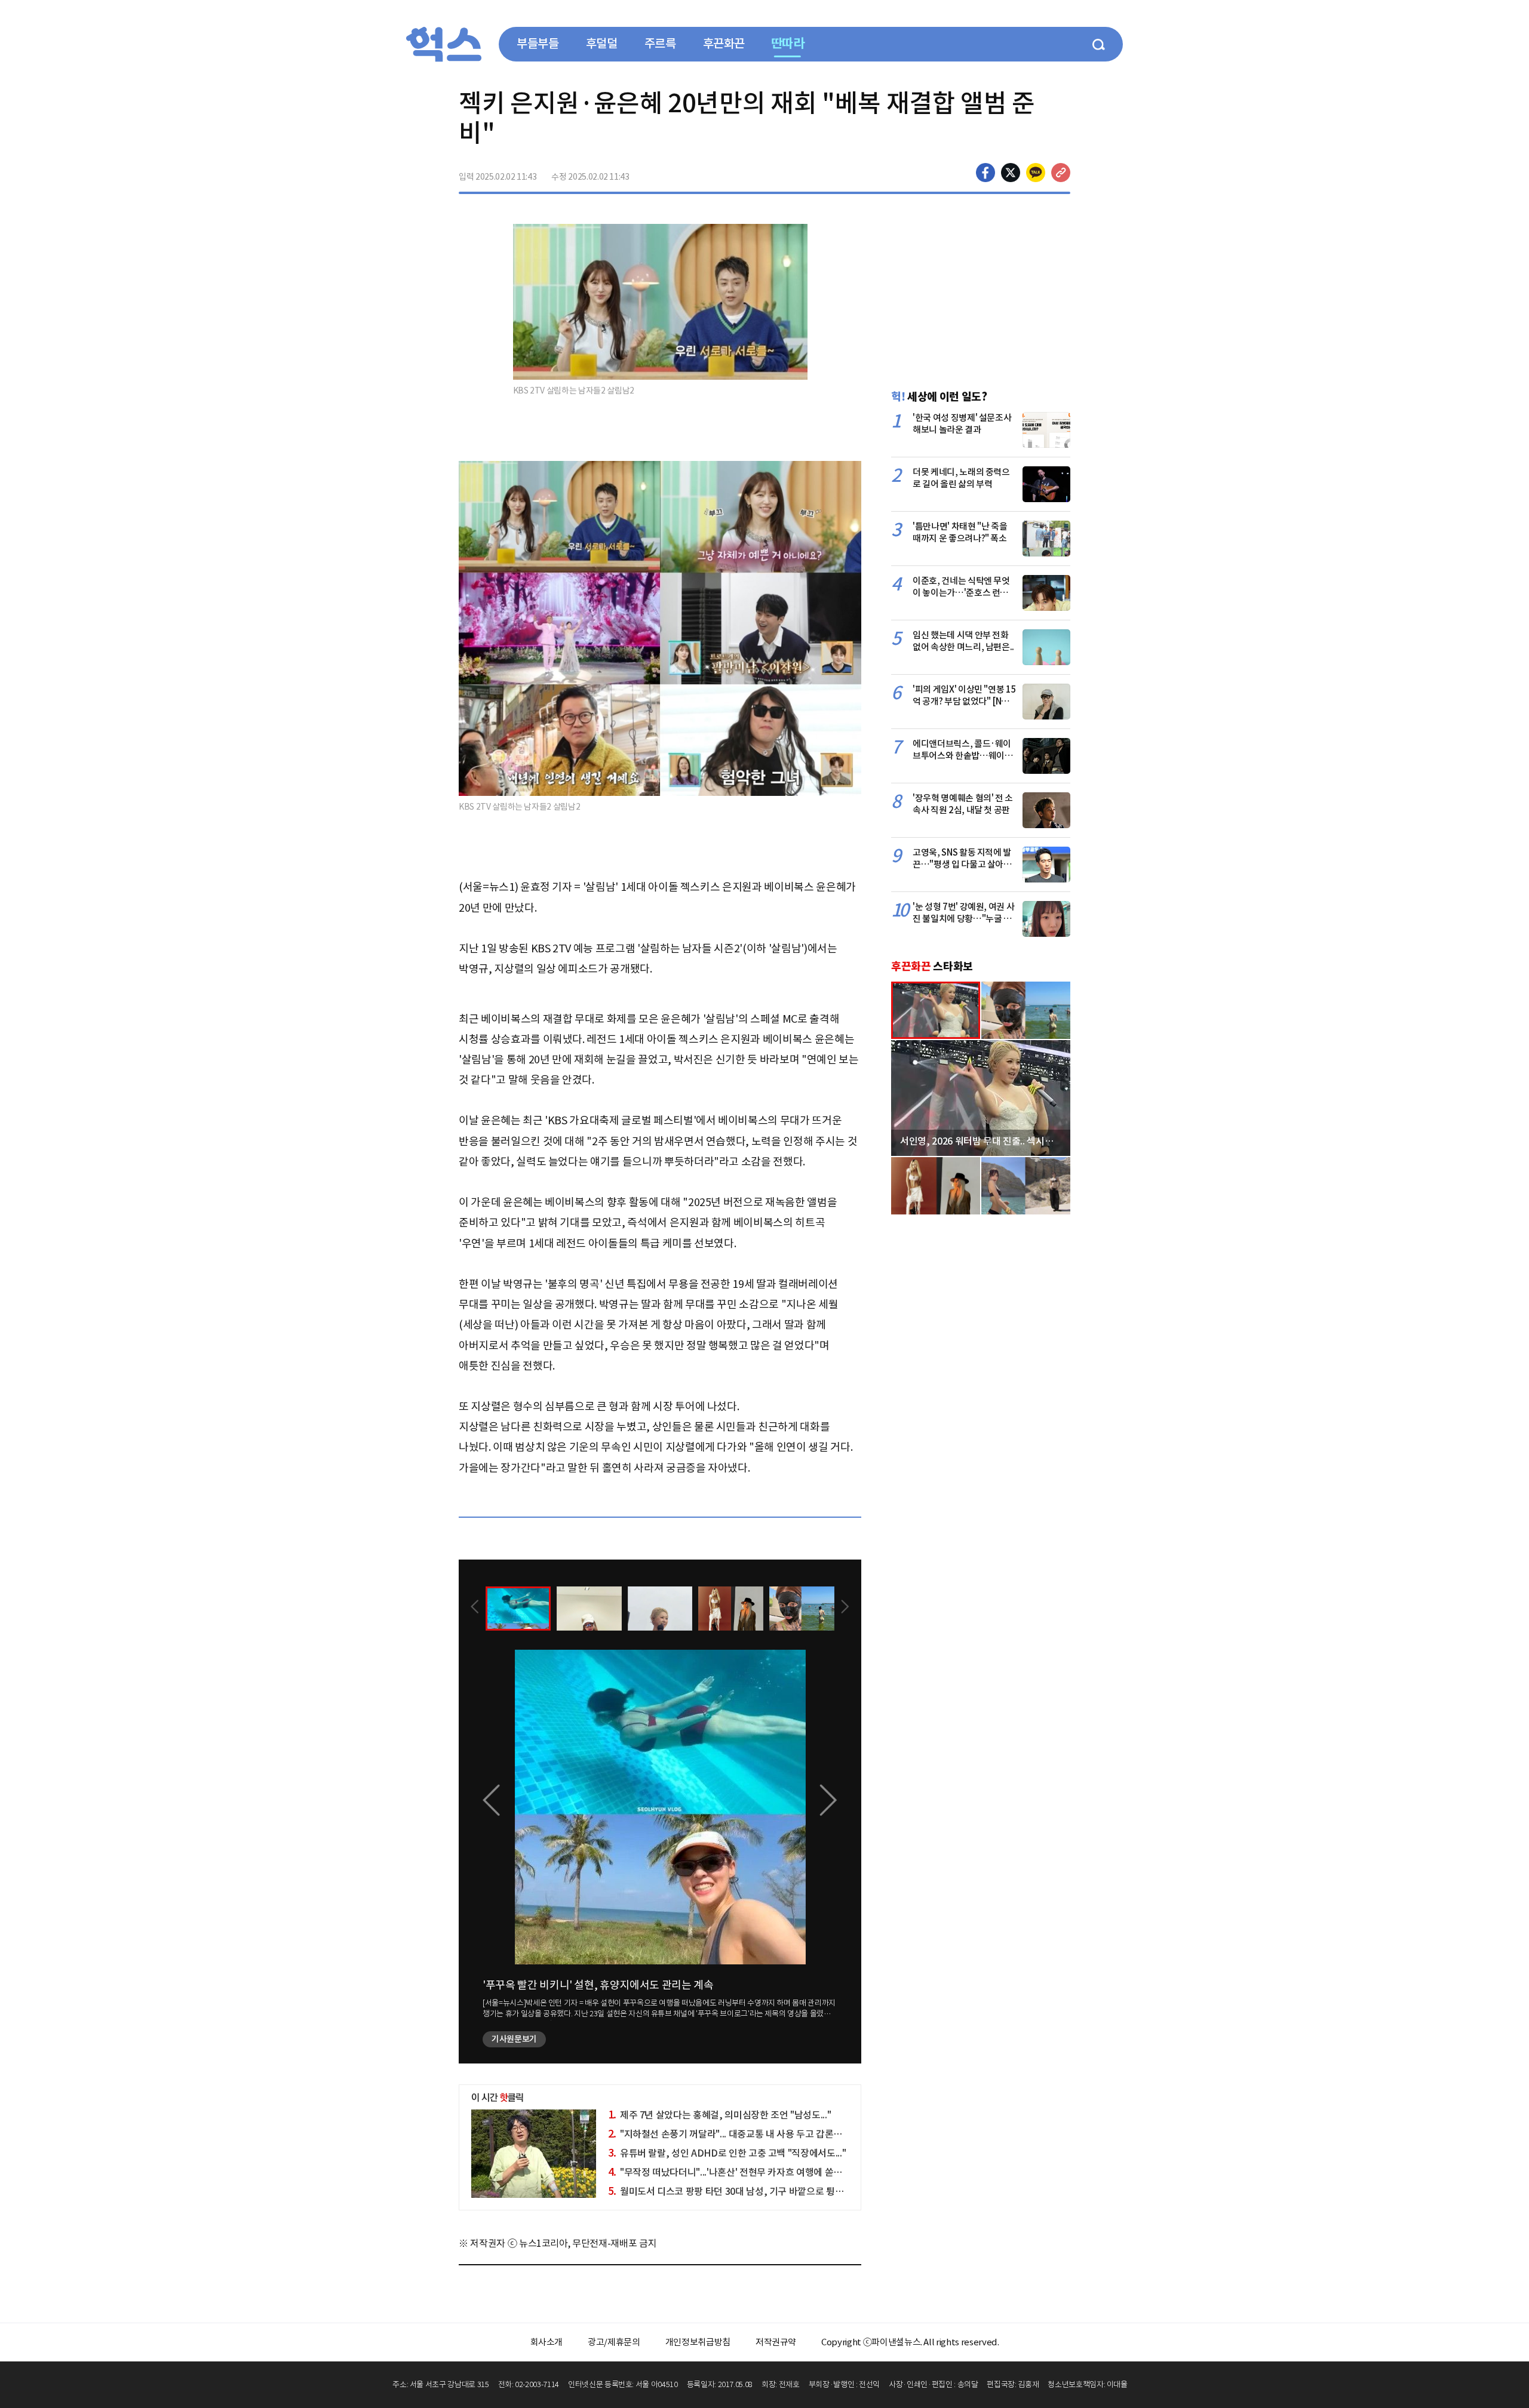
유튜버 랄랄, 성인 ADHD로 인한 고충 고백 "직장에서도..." (727, 2153)
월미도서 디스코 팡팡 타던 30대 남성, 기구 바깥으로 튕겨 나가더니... (748, 2191)
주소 (1061, 173)
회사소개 (547, 2342)
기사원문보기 (514, 2039)
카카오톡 (1036, 173)
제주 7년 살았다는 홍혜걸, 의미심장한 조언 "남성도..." (720, 2115)
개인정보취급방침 (698, 2342)
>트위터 (1011, 173)
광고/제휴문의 (614, 2342)
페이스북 (985, 173)
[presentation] (475, 1608)
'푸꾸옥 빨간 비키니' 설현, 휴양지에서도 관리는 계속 (598, 1985)
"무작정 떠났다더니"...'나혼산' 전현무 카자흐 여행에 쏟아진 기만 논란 (749, 2172)
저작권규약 (776, 2342)
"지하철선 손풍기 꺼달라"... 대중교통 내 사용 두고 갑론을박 (730, 2134)
